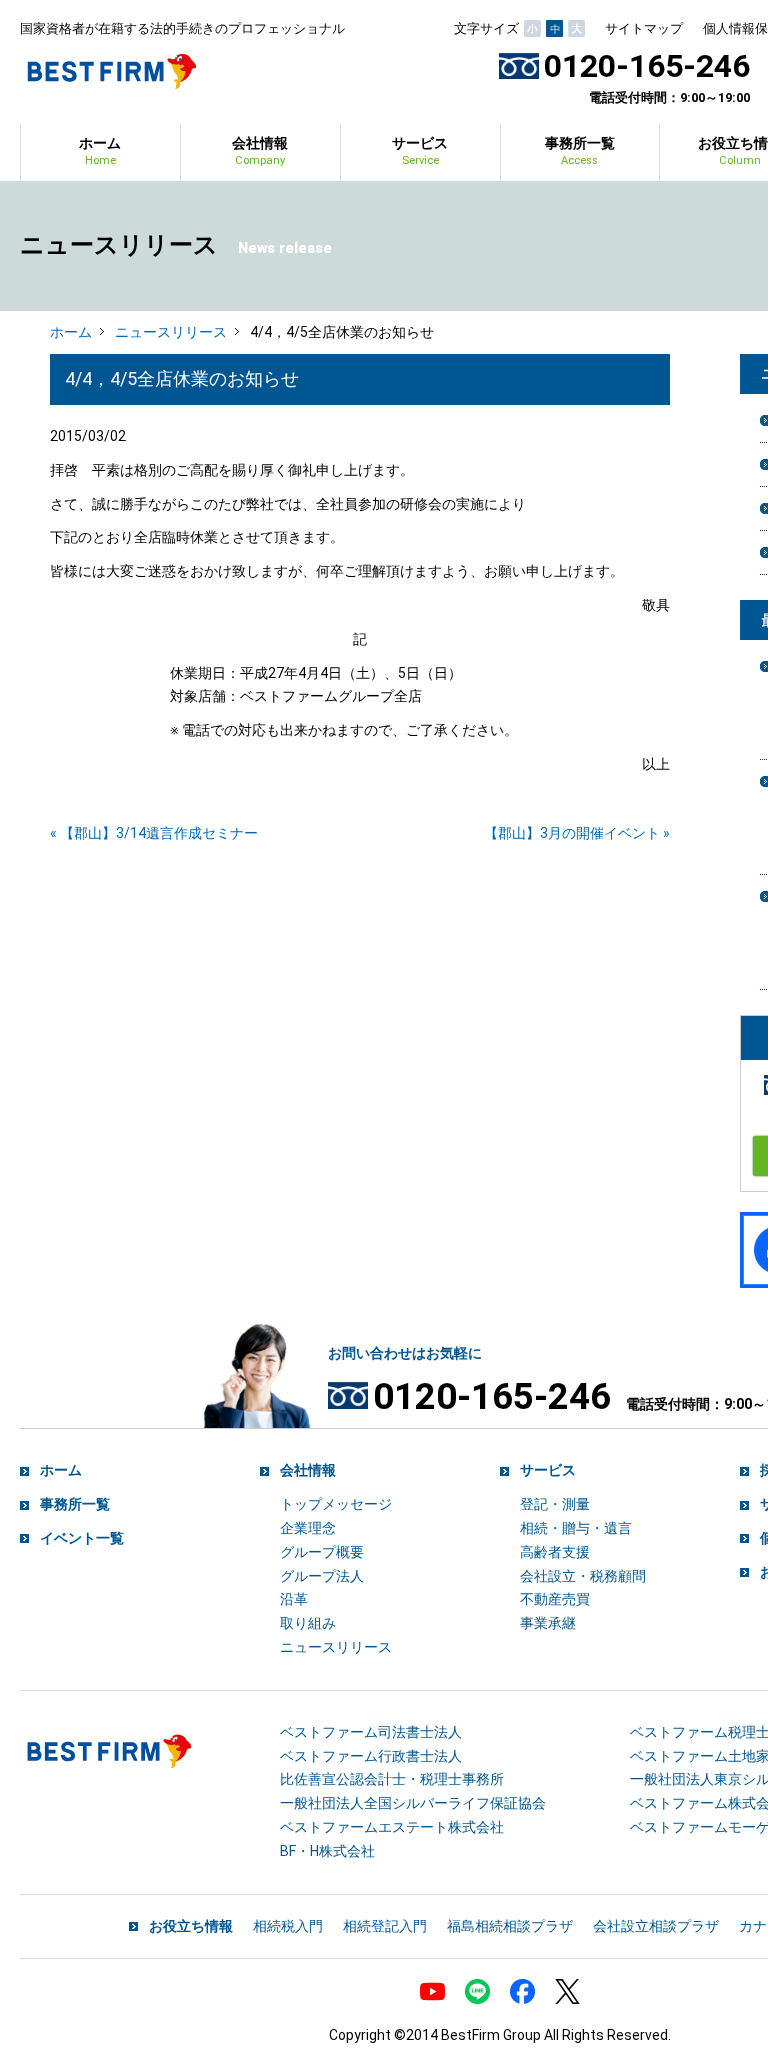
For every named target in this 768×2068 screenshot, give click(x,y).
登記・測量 (555, 1504)
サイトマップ (644, 28)
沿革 (294, 1599)
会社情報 (260, 151)
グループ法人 (322, 1576)
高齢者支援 (555, 1552)
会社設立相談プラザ (656, 1926)
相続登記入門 (385, 1926)
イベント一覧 (82, 1538)
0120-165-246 (647, 66)
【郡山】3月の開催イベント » (577, 833)
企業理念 (308, 1528)
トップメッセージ (336, 1504)
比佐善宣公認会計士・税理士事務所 (392, 1779)
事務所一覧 (580, 151)
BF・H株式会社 (327, 1851)
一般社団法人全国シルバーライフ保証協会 (413, 1803)
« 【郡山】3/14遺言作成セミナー (154, 833)
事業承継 (548, 1623)
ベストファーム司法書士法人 (371, 1732)
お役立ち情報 (191, 1926)
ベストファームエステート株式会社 (392, 1827)
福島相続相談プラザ (510, 1926)
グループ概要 (322, 1552)
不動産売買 (555, 1599)
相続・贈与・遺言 (576, 1528)
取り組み (308, 1623)
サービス (420, 151)
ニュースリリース (171, 332)
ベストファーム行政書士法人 (371, 1756)
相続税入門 (288, 1926)
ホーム (100, 151)
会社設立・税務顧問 (583, 1576)
